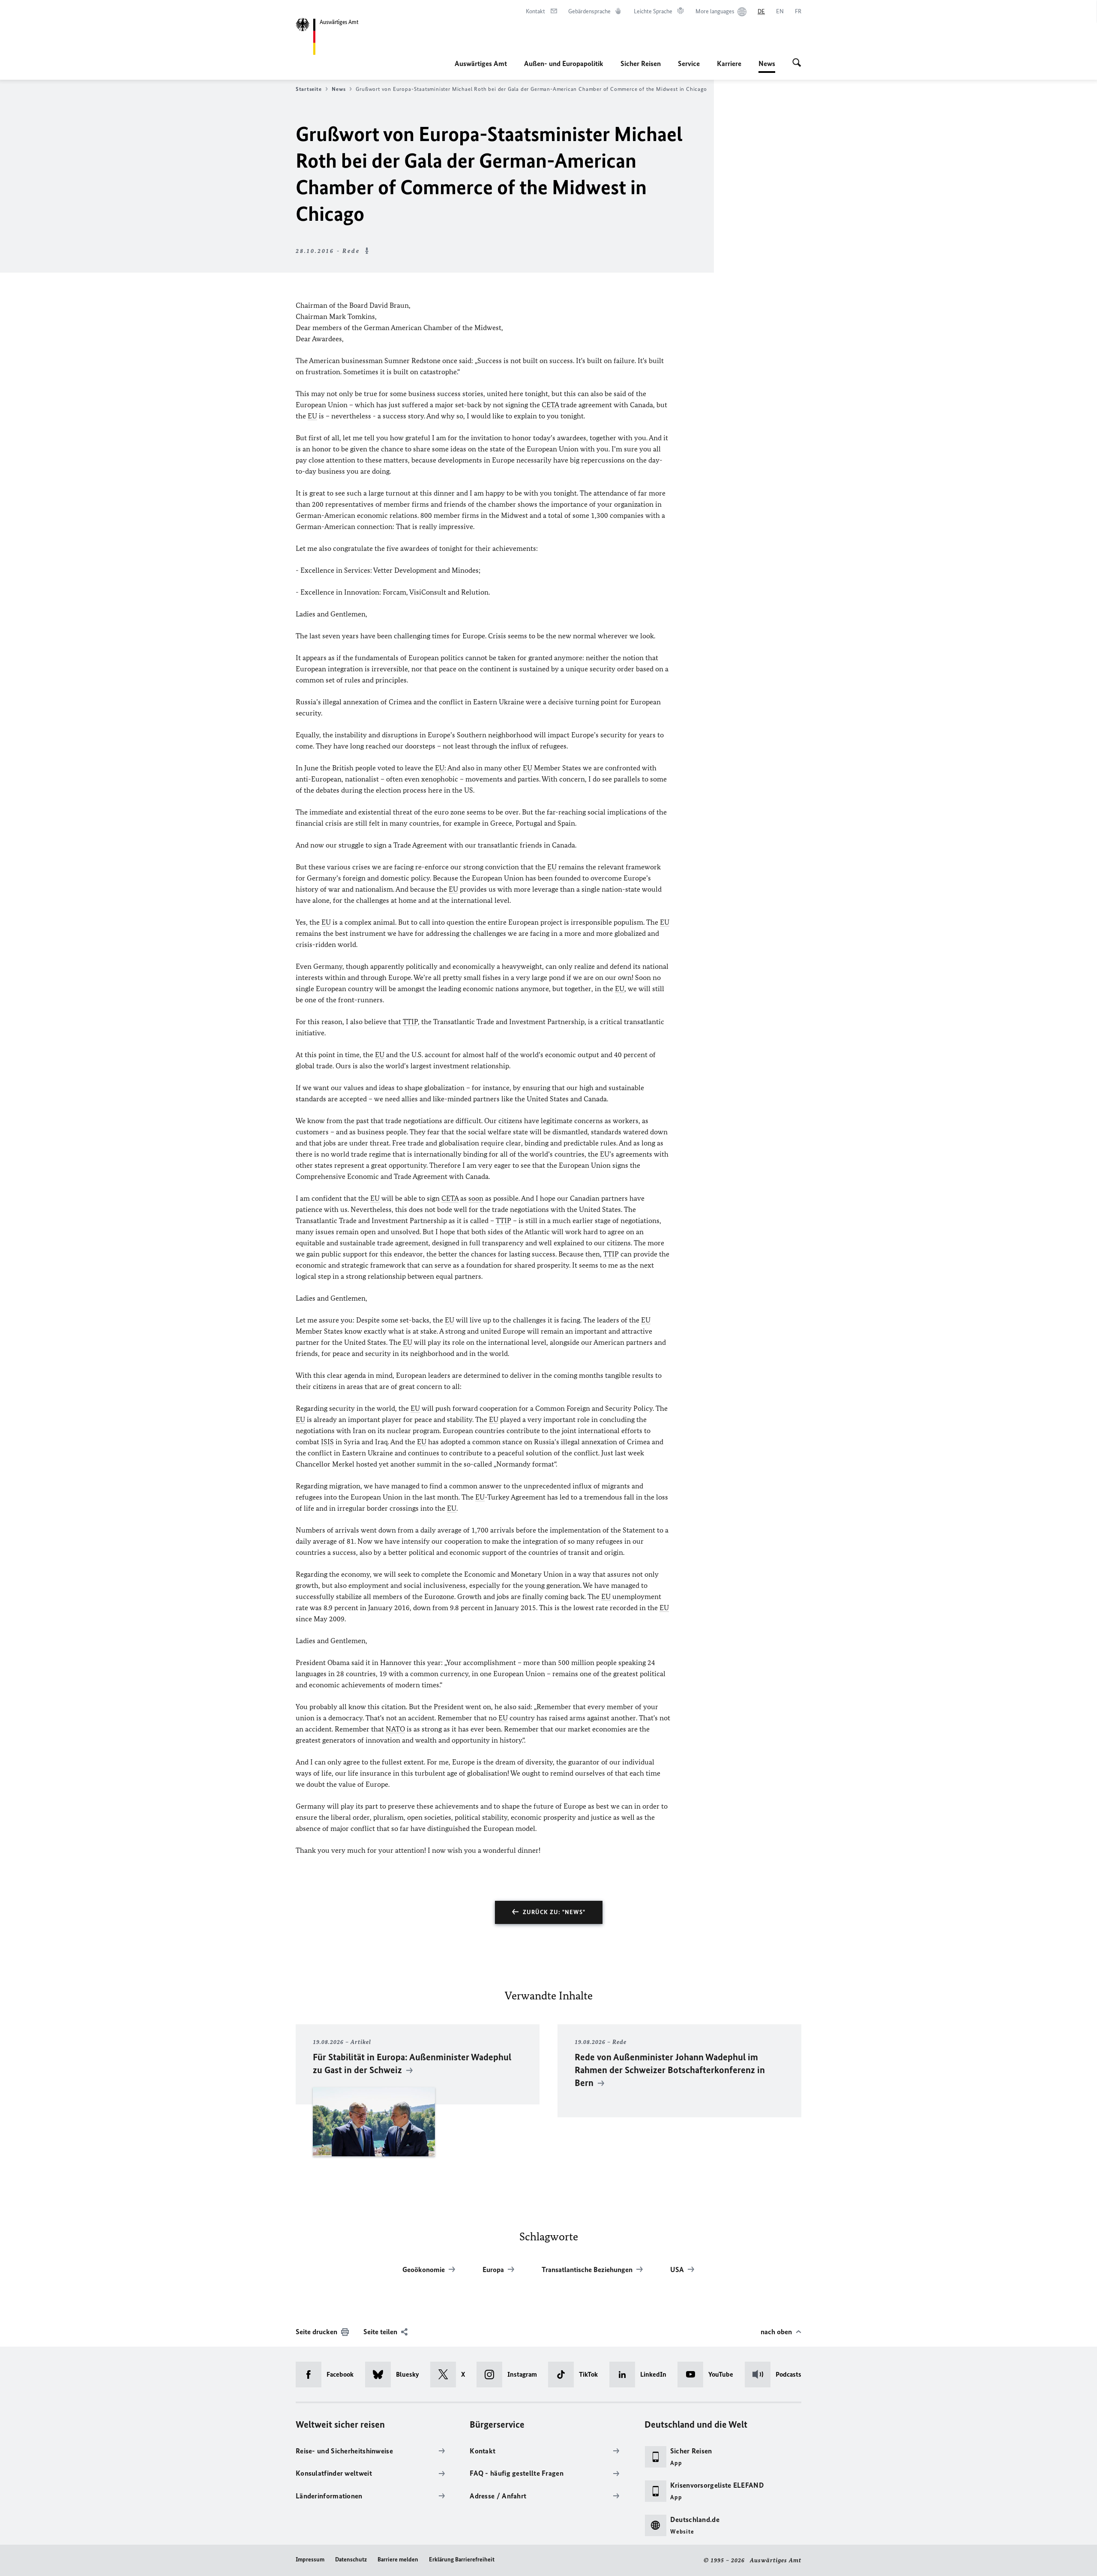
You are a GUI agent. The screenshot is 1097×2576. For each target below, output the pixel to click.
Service (689, 63)
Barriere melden (398, 2559)
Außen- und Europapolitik (564, 63)
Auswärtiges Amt (481, 63)
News (767, 66)
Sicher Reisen (641, 63)
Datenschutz (351, 2559)
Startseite (309, 89)
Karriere (729, 63)
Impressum (310, 2559)
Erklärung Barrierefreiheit (462, 2559)
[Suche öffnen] (797, 63)
